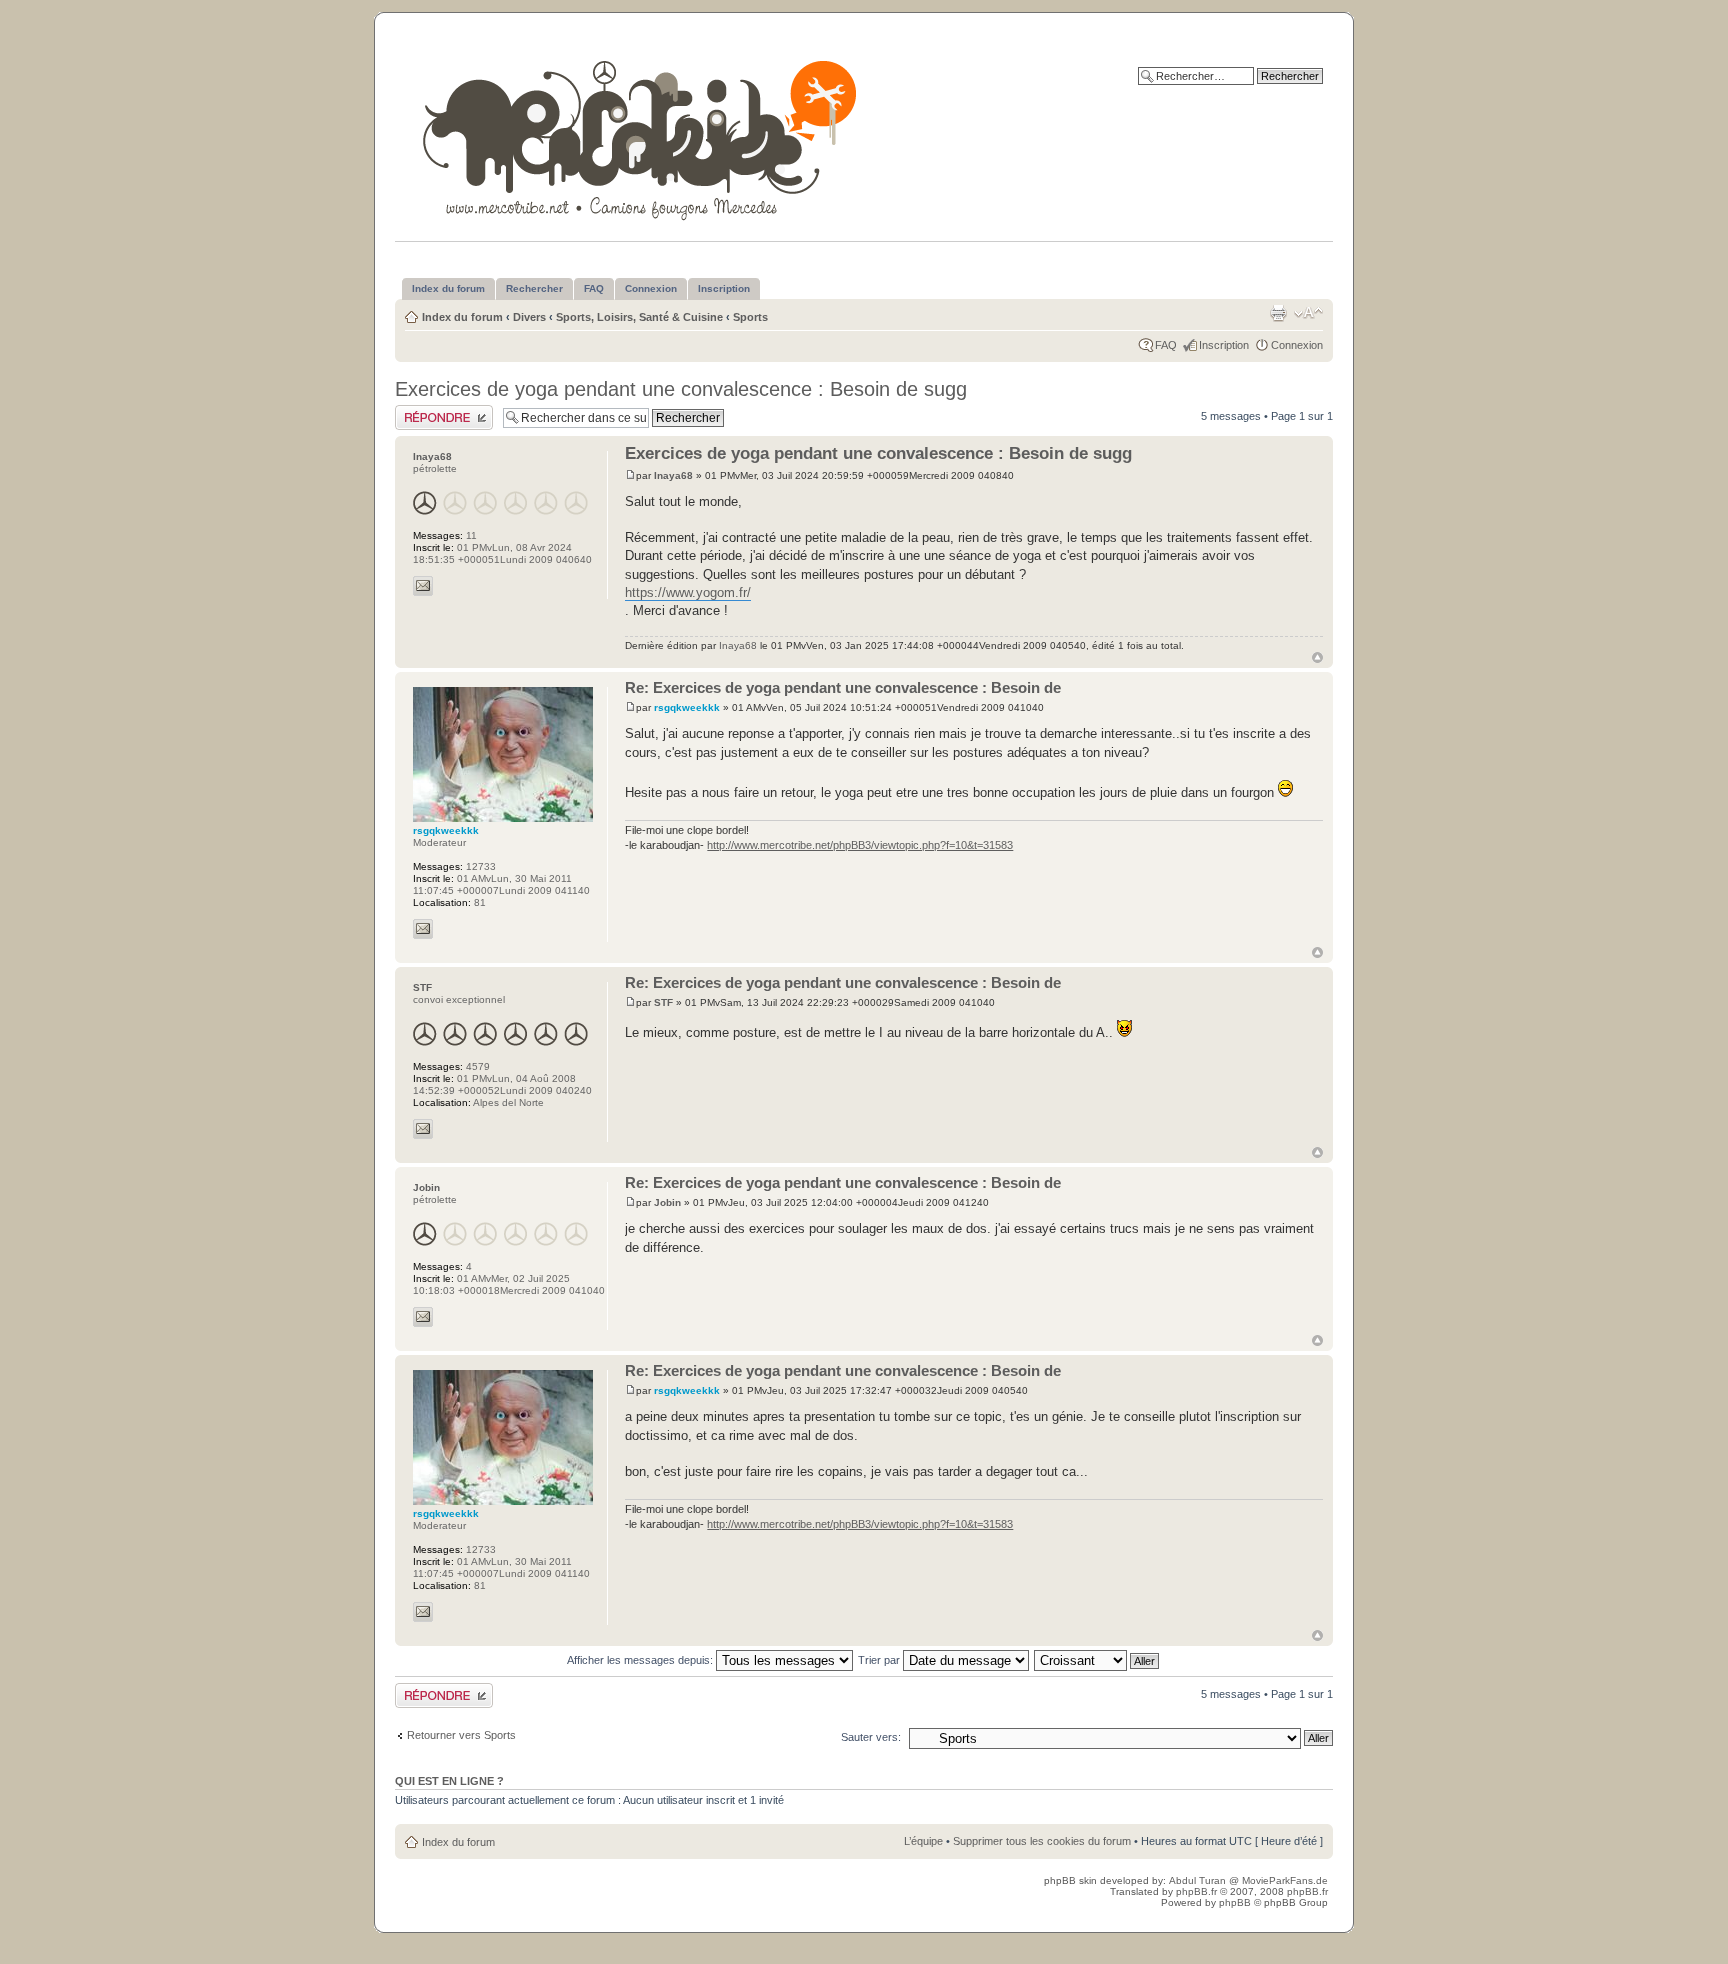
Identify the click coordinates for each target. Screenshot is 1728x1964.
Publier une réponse (443, 411)
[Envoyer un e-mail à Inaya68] (423, 586)
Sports (750, 317)
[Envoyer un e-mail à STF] (423, 1129)
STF (663, 1002)
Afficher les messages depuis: (641, 1660)
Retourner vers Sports (461, 1735)
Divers (529, 317)
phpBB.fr (1196, 1891)
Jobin (667, 1202)
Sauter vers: (871, 1737)
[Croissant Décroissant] (1097, 1660)
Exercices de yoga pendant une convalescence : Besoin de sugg (681, 389)
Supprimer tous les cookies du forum (1042, 1841)
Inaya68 (673, 475)
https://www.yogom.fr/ (688, 592)
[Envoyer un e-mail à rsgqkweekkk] (423, 929)
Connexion (1297, 345)
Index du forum (462, 317)
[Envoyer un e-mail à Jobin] (423, 1317)
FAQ (1166, 345)
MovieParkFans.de (1285, 1880)
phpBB (1235, 1902)
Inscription (1224, 345)
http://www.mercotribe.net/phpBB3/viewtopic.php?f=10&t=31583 (860, 845)
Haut (1317, 657)
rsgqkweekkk (687, 707)
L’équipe (923, 1841)
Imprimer (1278, 313)
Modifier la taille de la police (1308, 313)
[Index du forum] (641, 136)
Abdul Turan (1199, 1880)
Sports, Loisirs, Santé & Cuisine (639, 317)
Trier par (880, 1660)
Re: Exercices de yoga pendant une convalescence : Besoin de (843, 687)
